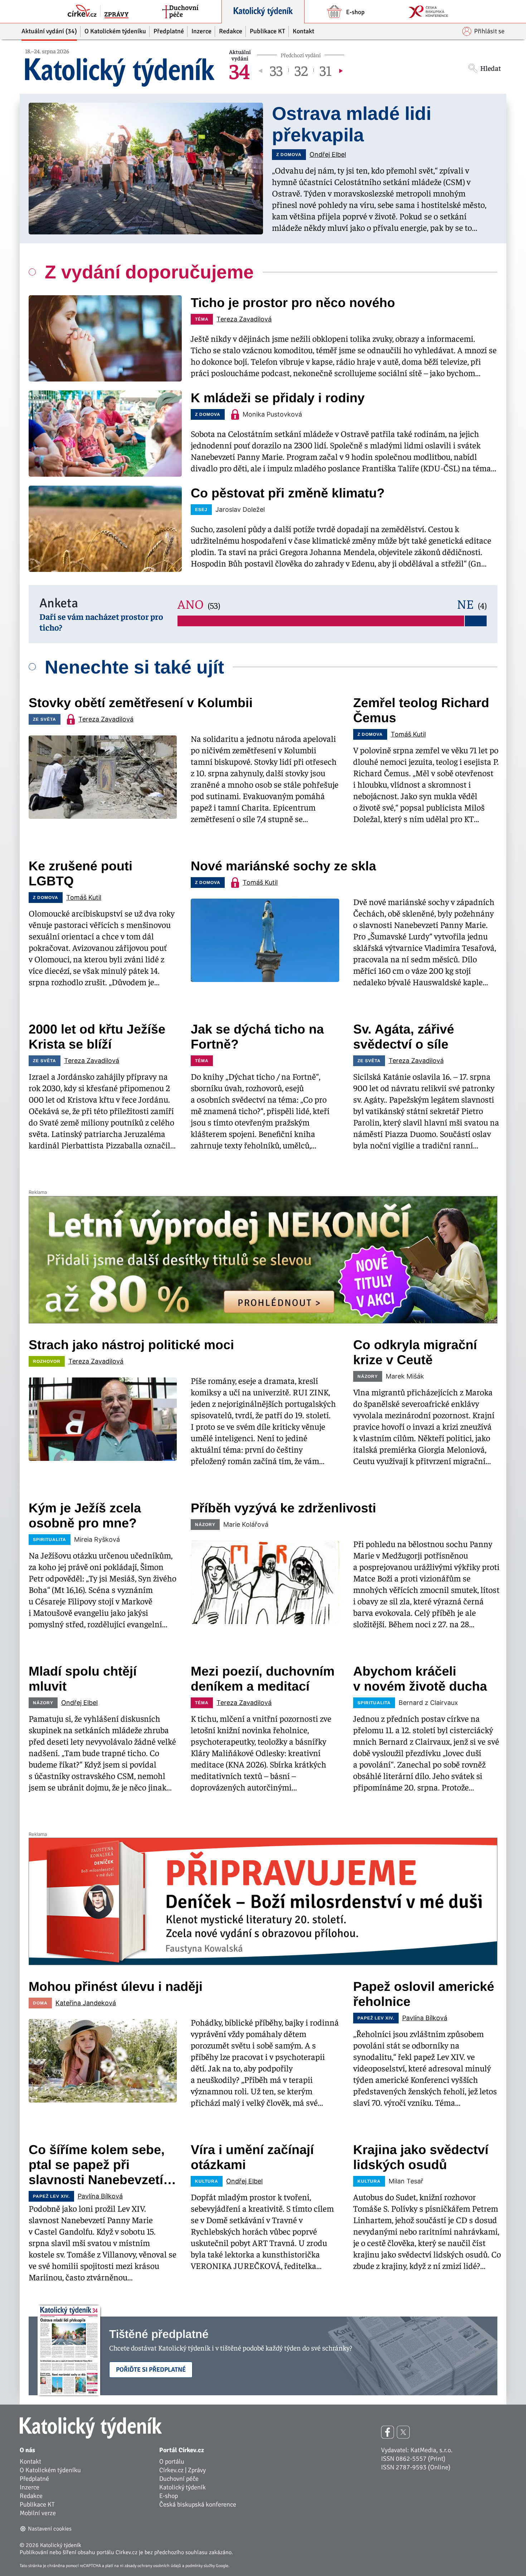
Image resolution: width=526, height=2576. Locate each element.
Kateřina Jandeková (86, 2003)
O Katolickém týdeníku (50, 2470)
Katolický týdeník (182, 2487)
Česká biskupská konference (198, 2504)
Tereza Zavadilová (244, 319)
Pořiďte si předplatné (151, 2370)
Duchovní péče (179, 2479)
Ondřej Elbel (328, 154)
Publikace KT (37, 2504)
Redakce (31, 2496)
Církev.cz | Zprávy (182, 2470)
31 (326, 70)
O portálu (172, 2461)
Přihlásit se (489, 31)
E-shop (169, 2496)
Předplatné (34, 2479)
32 (301, 70)
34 (239, 70)
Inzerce (30, 2487)
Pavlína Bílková (425, 2018)
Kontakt (30, 2461)
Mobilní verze (38, 2513)
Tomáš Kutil (408, 734)
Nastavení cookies (50, 2529)
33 (276, 70)
